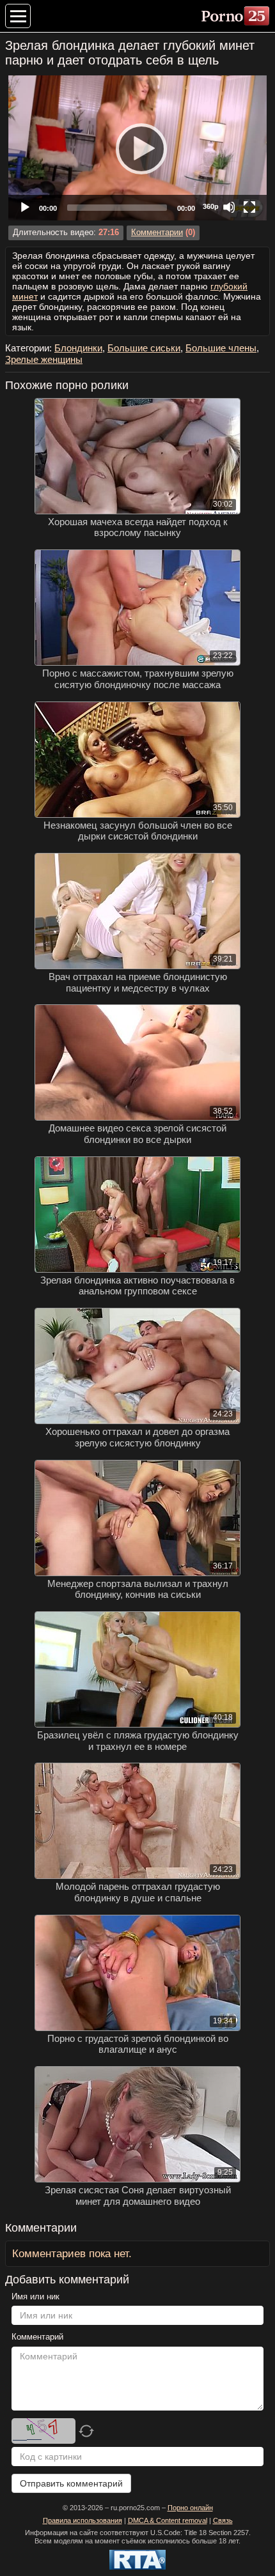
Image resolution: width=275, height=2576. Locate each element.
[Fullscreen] (249, 207)
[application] (137, 148)
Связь (223, 2520)
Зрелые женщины (44, 359)
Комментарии (157, 233)
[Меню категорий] (18, 16)
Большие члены (221, 348)
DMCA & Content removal (168, 2520)
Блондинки (78, 348)
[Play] (137, 148)
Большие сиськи (144, 348)
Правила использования (82, 2520)
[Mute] (229, 207)
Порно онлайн (190, 2508)
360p (211, 206)
